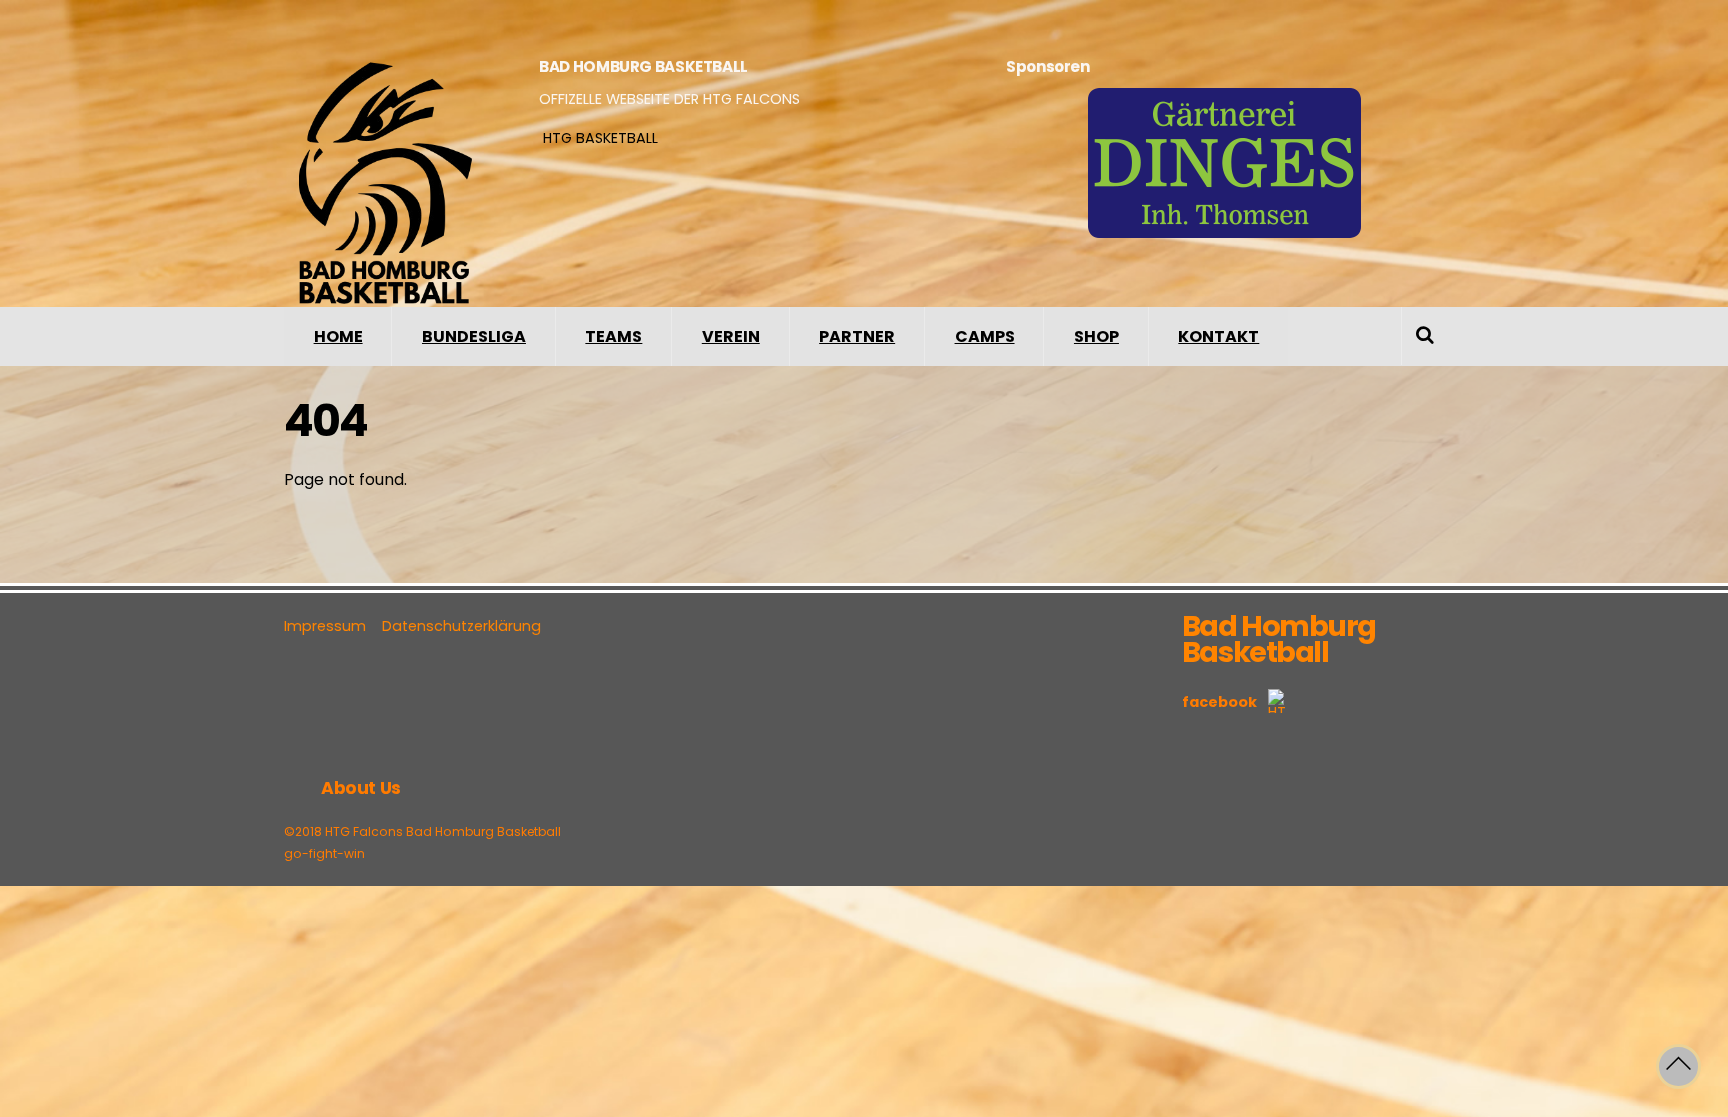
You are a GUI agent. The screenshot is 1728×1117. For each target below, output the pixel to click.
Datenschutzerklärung (461, 626)
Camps (985, 336)
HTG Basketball (598, 138)
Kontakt (1218, 336)
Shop (1096, 336)
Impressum (325, 626)
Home (338, 336)
